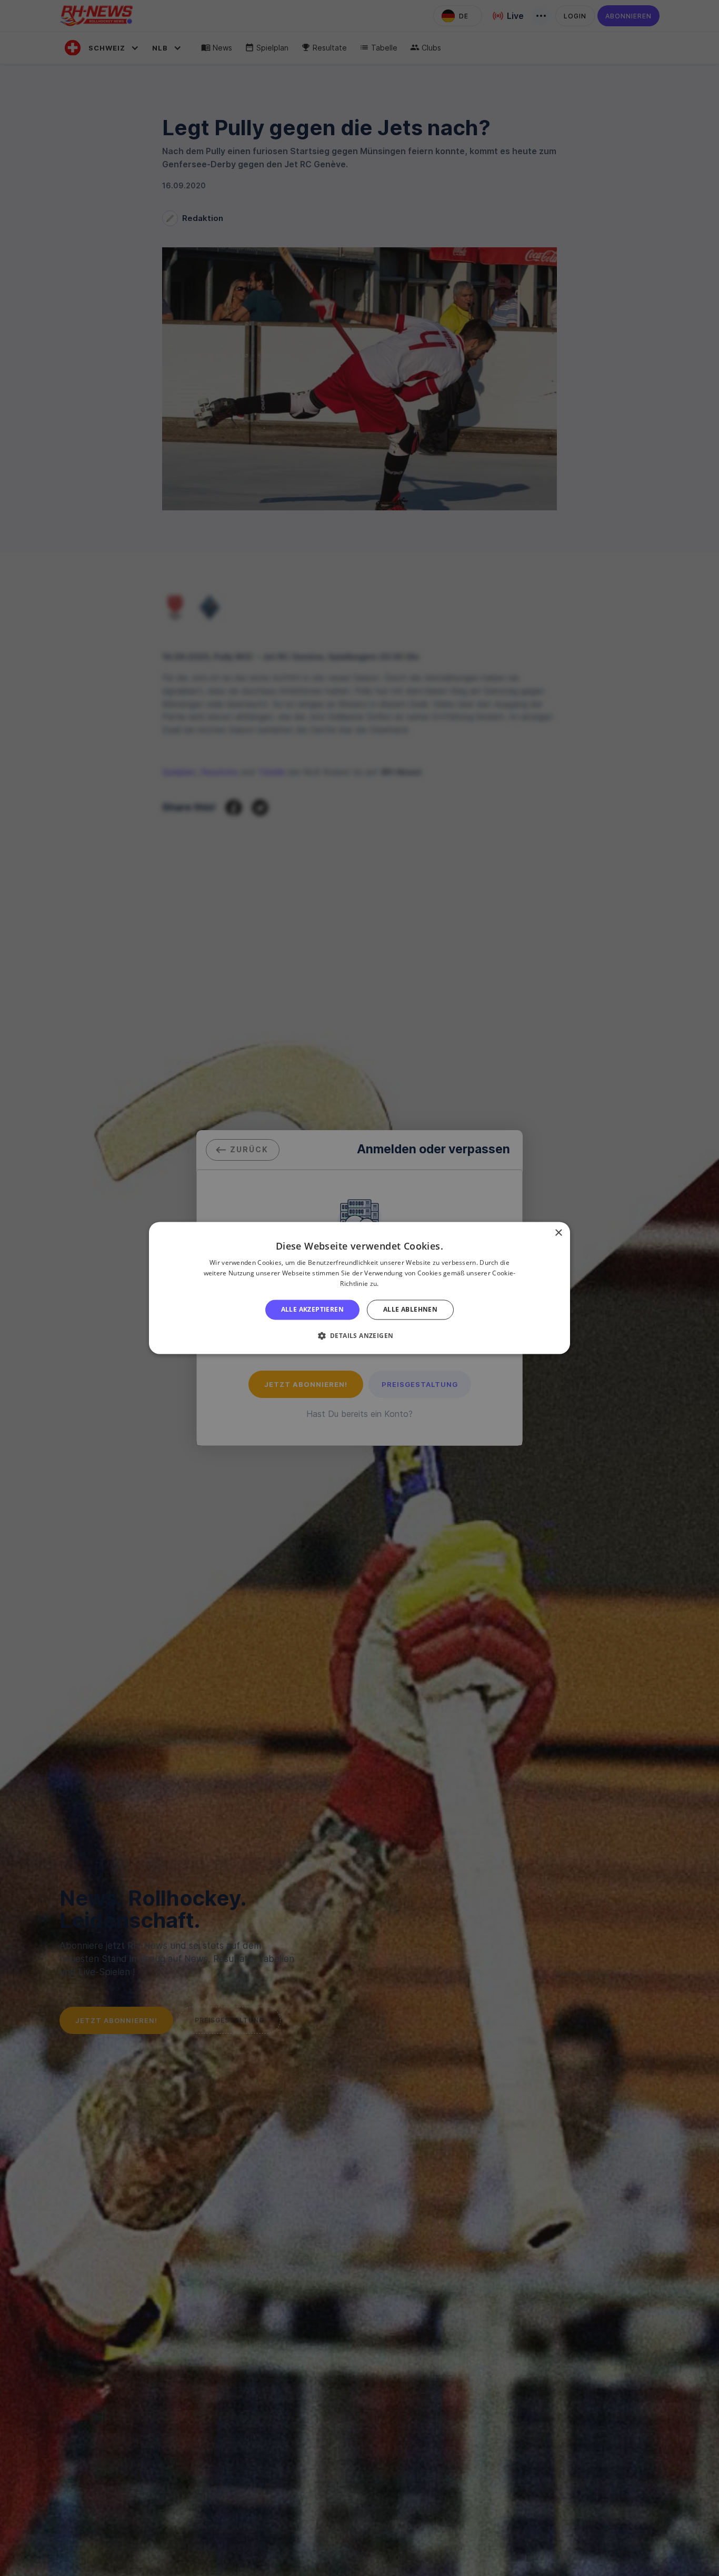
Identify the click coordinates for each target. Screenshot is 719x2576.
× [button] (558, 1233)
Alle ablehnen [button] (410, 1309)
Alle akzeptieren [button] (312, 1309)
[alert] (359, 1288)
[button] (360, 1336)
